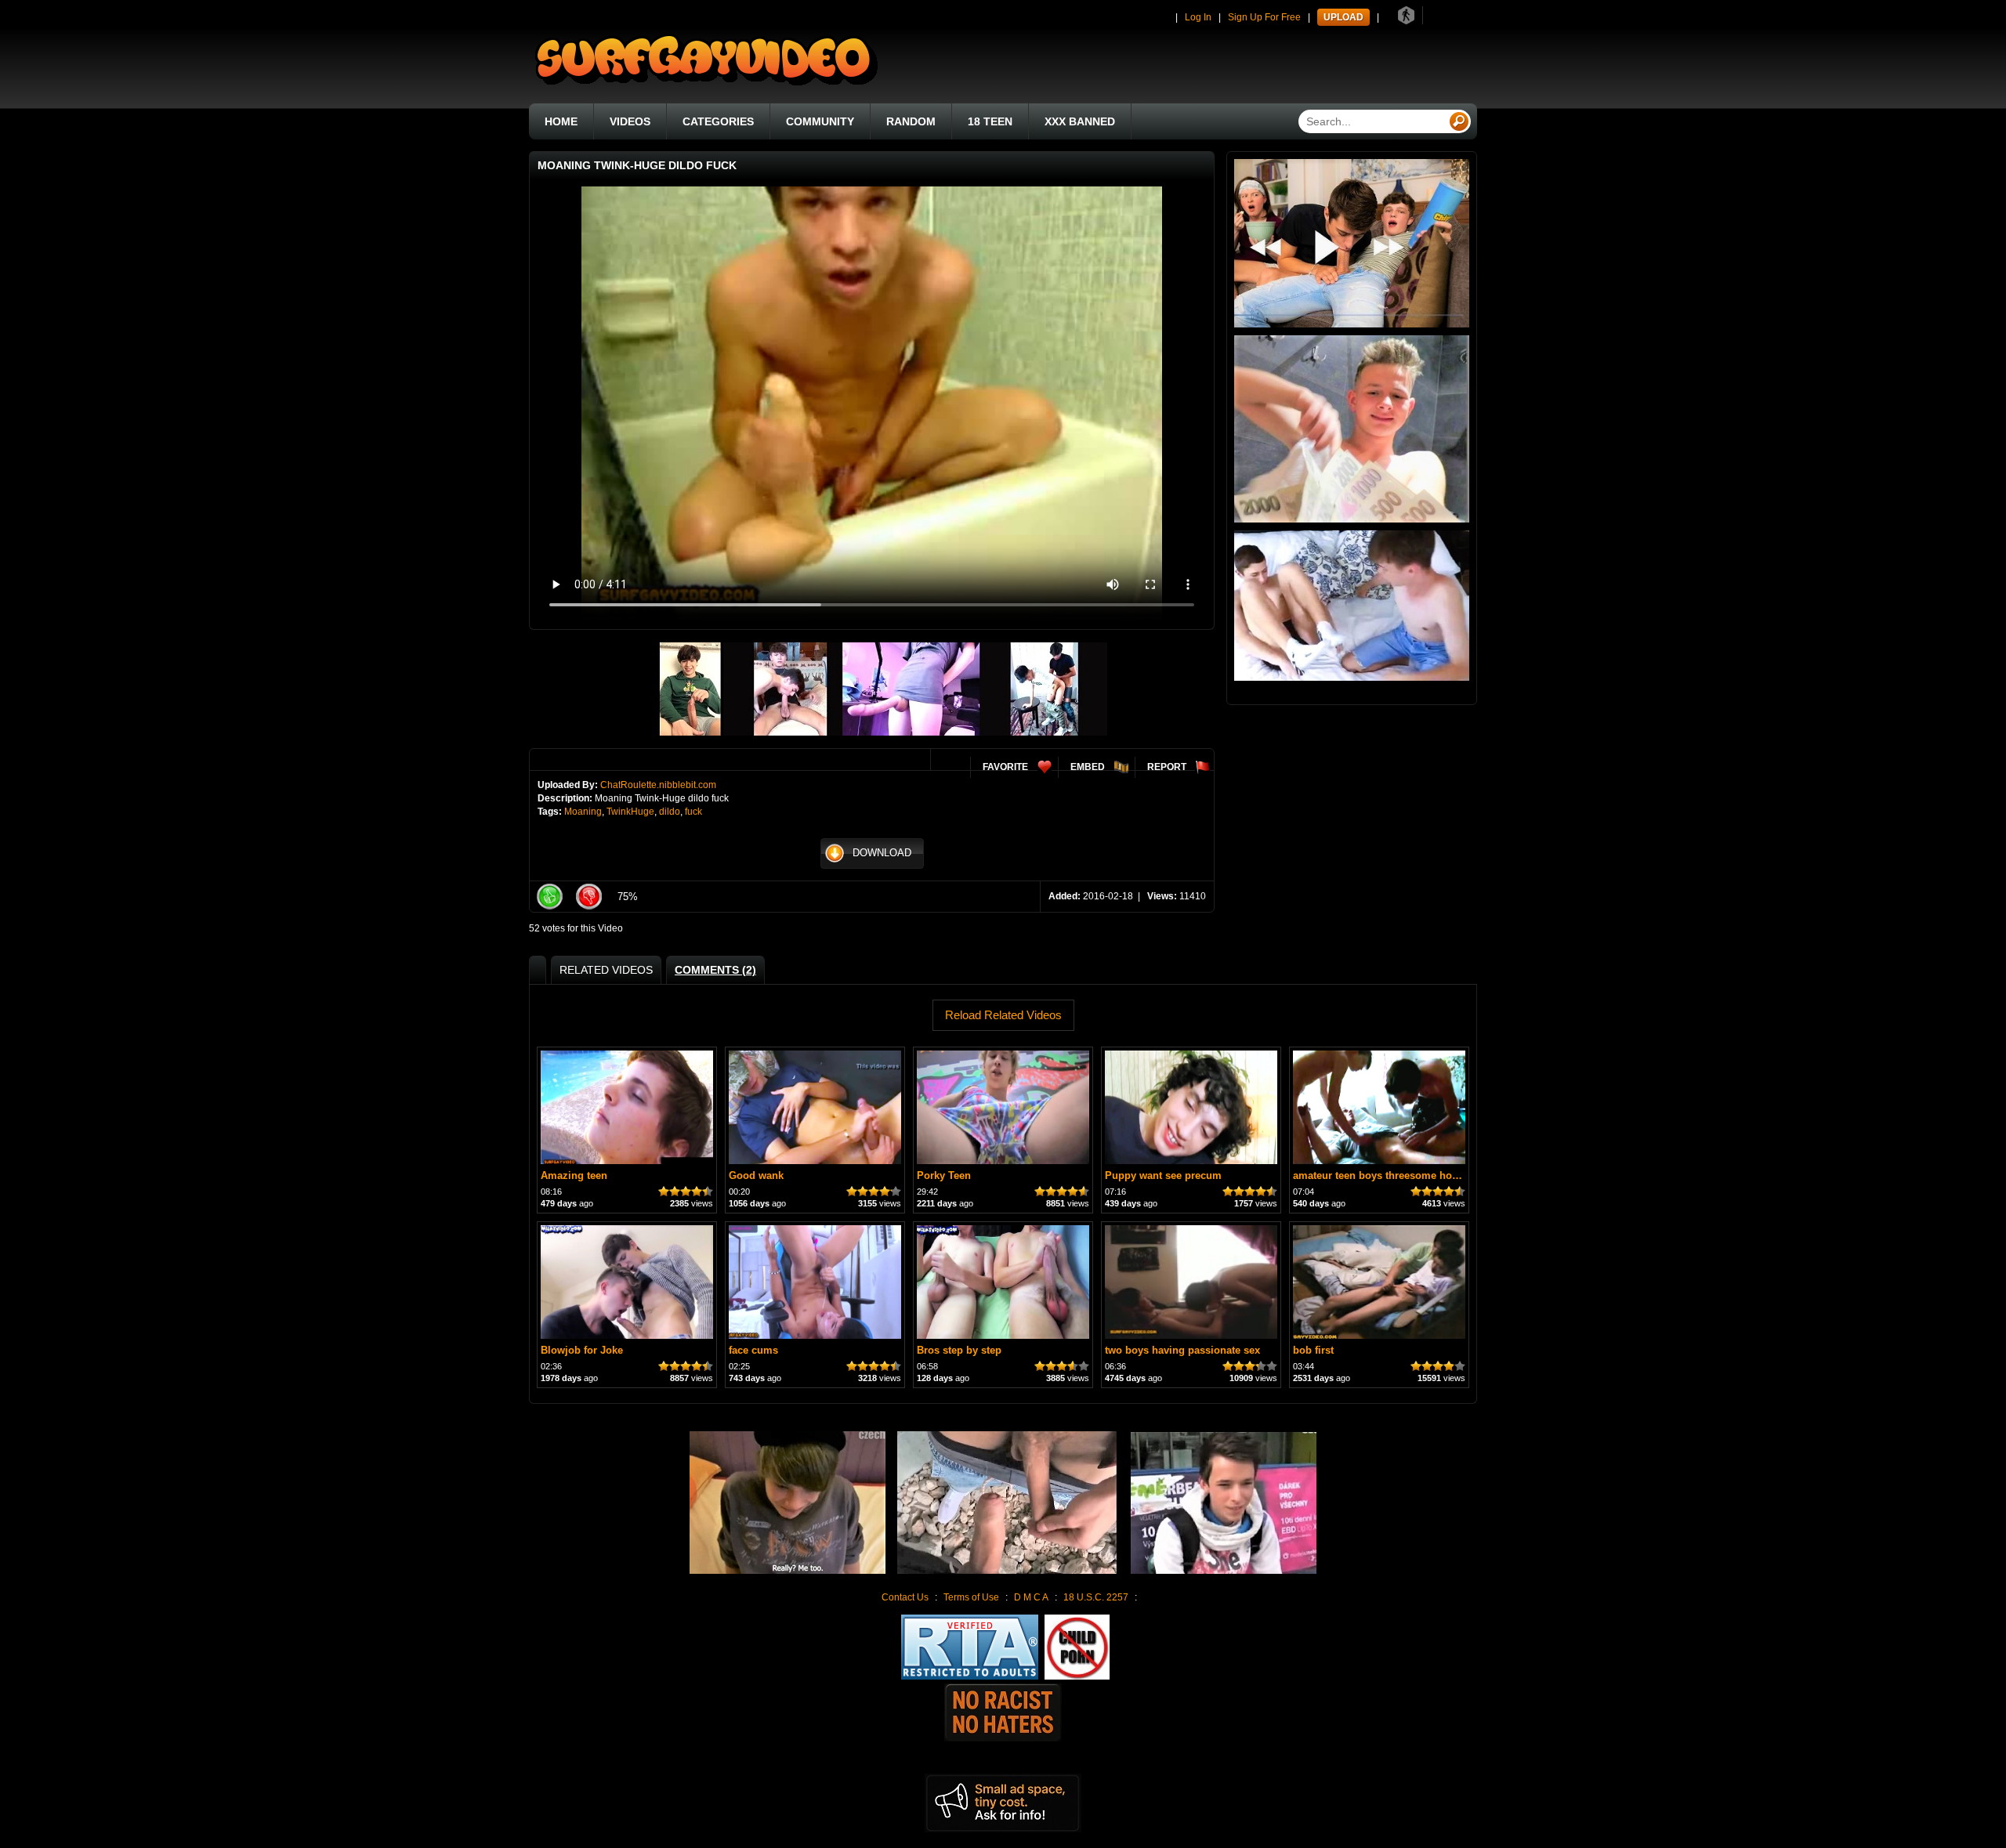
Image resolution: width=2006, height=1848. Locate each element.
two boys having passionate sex (1182, 1350)
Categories (718, 121)
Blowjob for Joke (582, 1350)
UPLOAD (1343, 17)
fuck (693, 812)
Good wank (756, 1175)
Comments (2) (715, 970)
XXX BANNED (1080, 121)
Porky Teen (944, 1175)
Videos (630, 121)
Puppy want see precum (1163, 1175)
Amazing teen (574, 1175)
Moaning (583, 812)
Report (1167, 767)
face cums (753, 1350)
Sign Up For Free (1264, 17)
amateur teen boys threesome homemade (1393, 1175)
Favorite (1005, 767)
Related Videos (606, 970)
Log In (1198, 17)
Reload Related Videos (1003, 1015)
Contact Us (905, 1597)
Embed (1088, 767)
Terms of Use (971, 1597)
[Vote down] (588, 897)
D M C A (1031, 1597)
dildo (670, 812)
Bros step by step (959, 1350)
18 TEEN (990, 121)
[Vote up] (549, 897)
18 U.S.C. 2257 (1096, 1597)
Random (911, 121)
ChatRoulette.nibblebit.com (658, 785)
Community (820, 121)
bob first (1313, 1350)
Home (561, 121)
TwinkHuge (630, 812)
